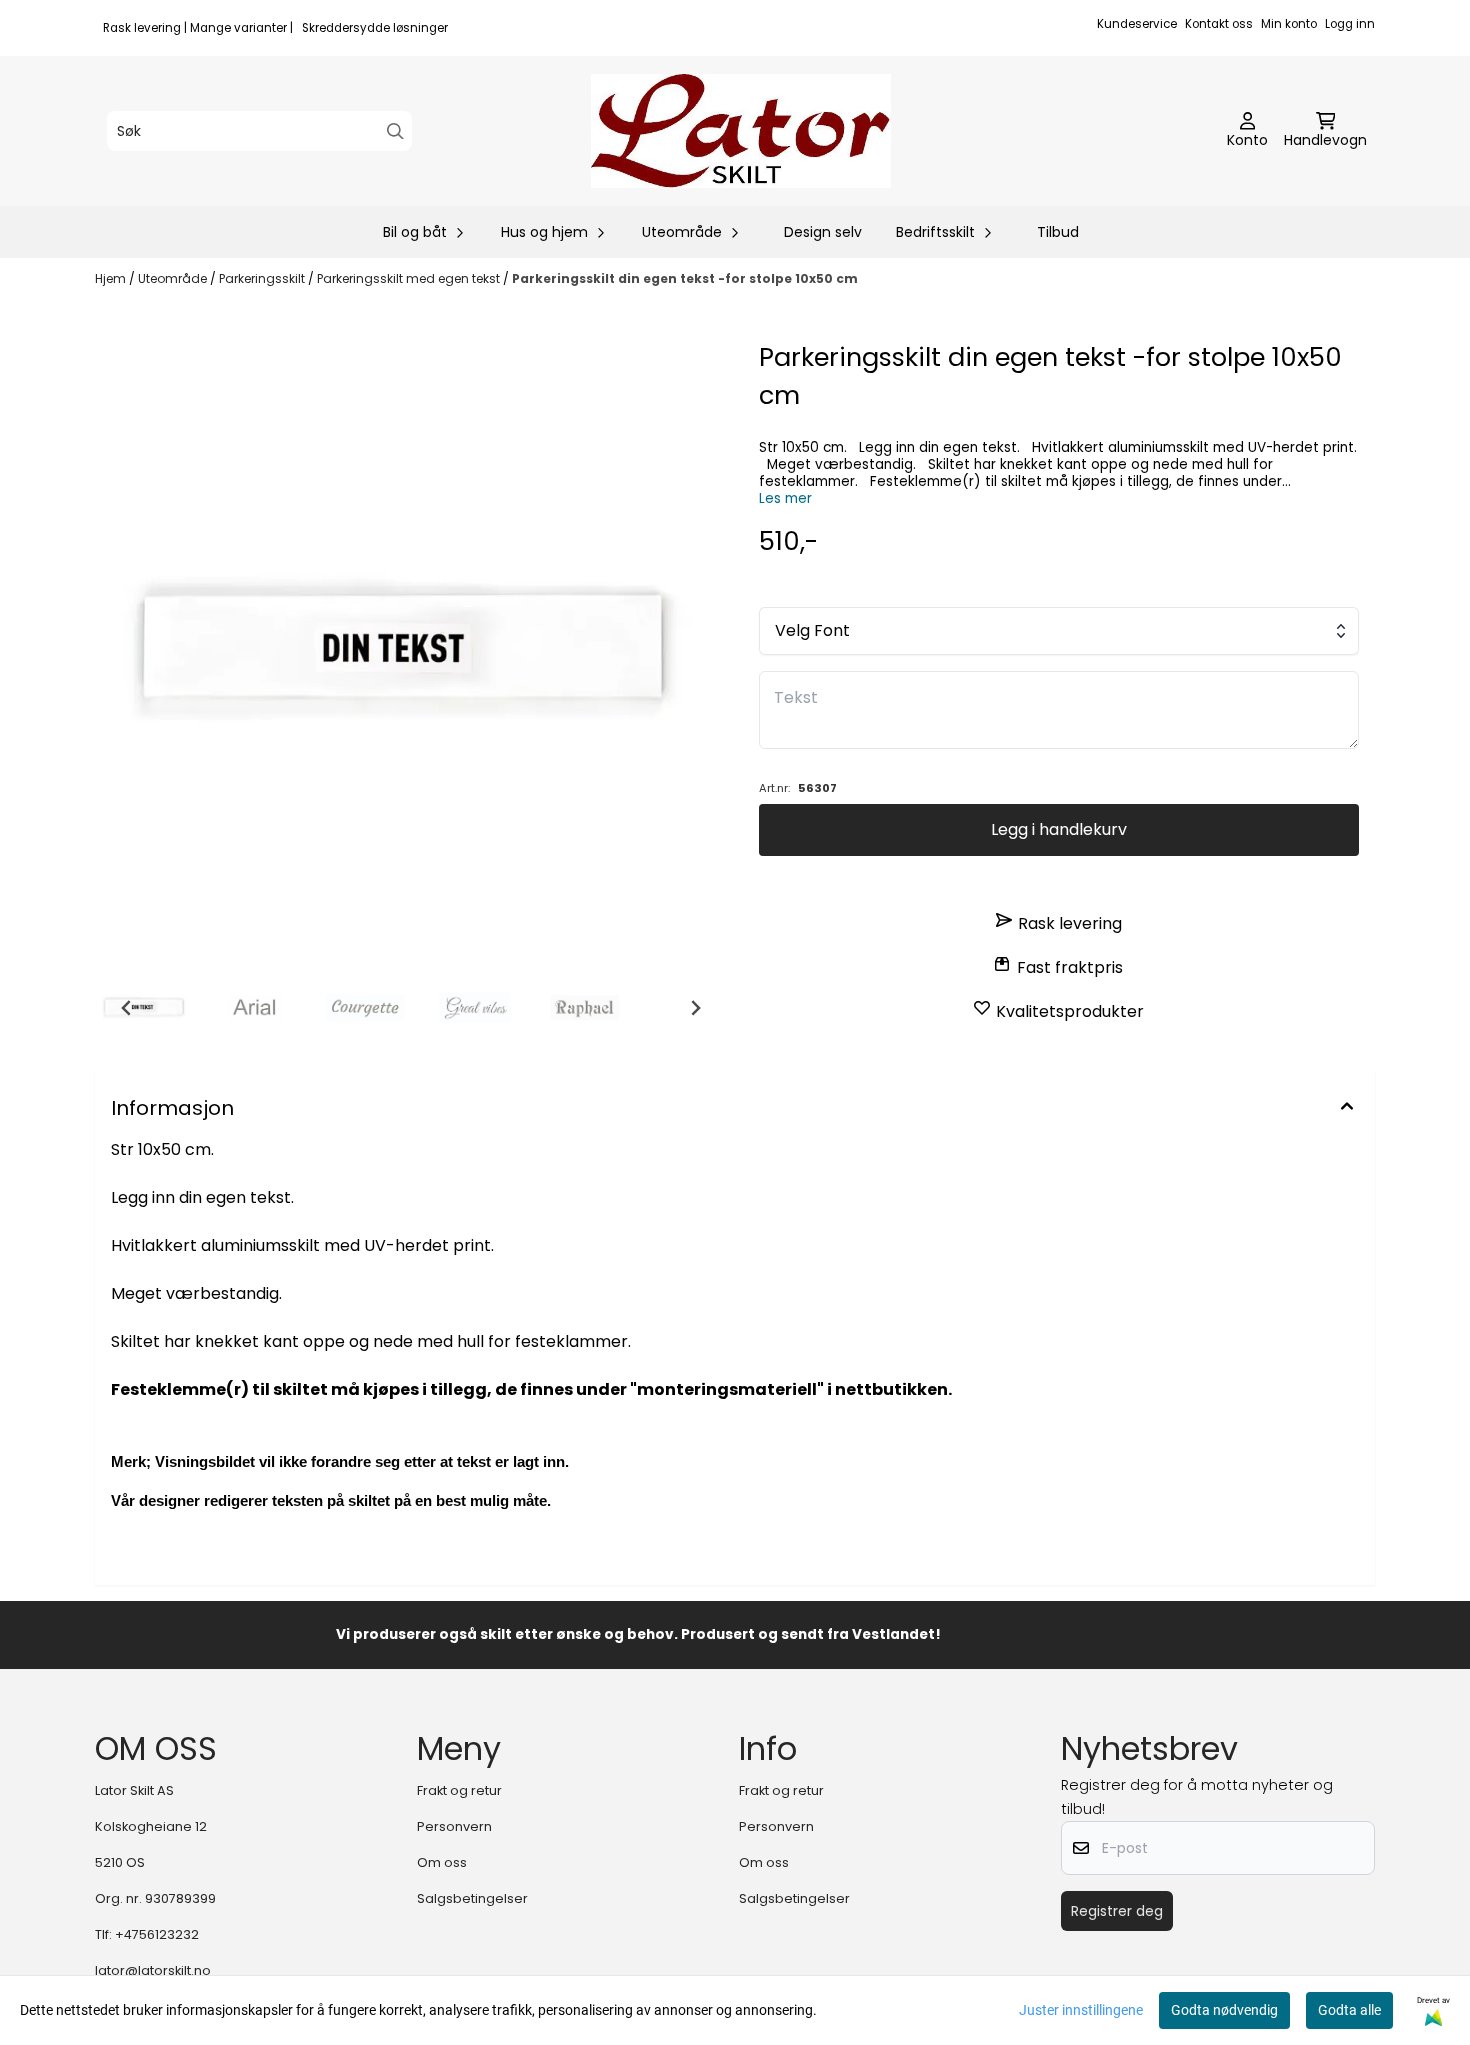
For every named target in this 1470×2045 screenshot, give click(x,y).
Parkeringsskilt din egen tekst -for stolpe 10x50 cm (685, 278)
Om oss (442, 1862)
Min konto (1289, 24)
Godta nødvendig (1224, 2010)
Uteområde (174, 278)
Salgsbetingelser (472, 1898)
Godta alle (1349, 2010)
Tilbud (1058, 232)
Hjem (112, 278)
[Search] (395, 131)
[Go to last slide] (127, 1008)
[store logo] (741, 131)
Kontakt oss (1219, 24)
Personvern (454, 1826)
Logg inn (1350, 24)
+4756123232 (157, 1934)
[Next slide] (695, 1008)
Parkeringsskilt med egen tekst (410, 278)
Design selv (823, 232)
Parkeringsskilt (263, 278)
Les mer (785, 498)
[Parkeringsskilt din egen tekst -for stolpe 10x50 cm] (411, 654)
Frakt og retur (459, 1790)
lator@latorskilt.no (153, 1970)
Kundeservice (1137, 24)
